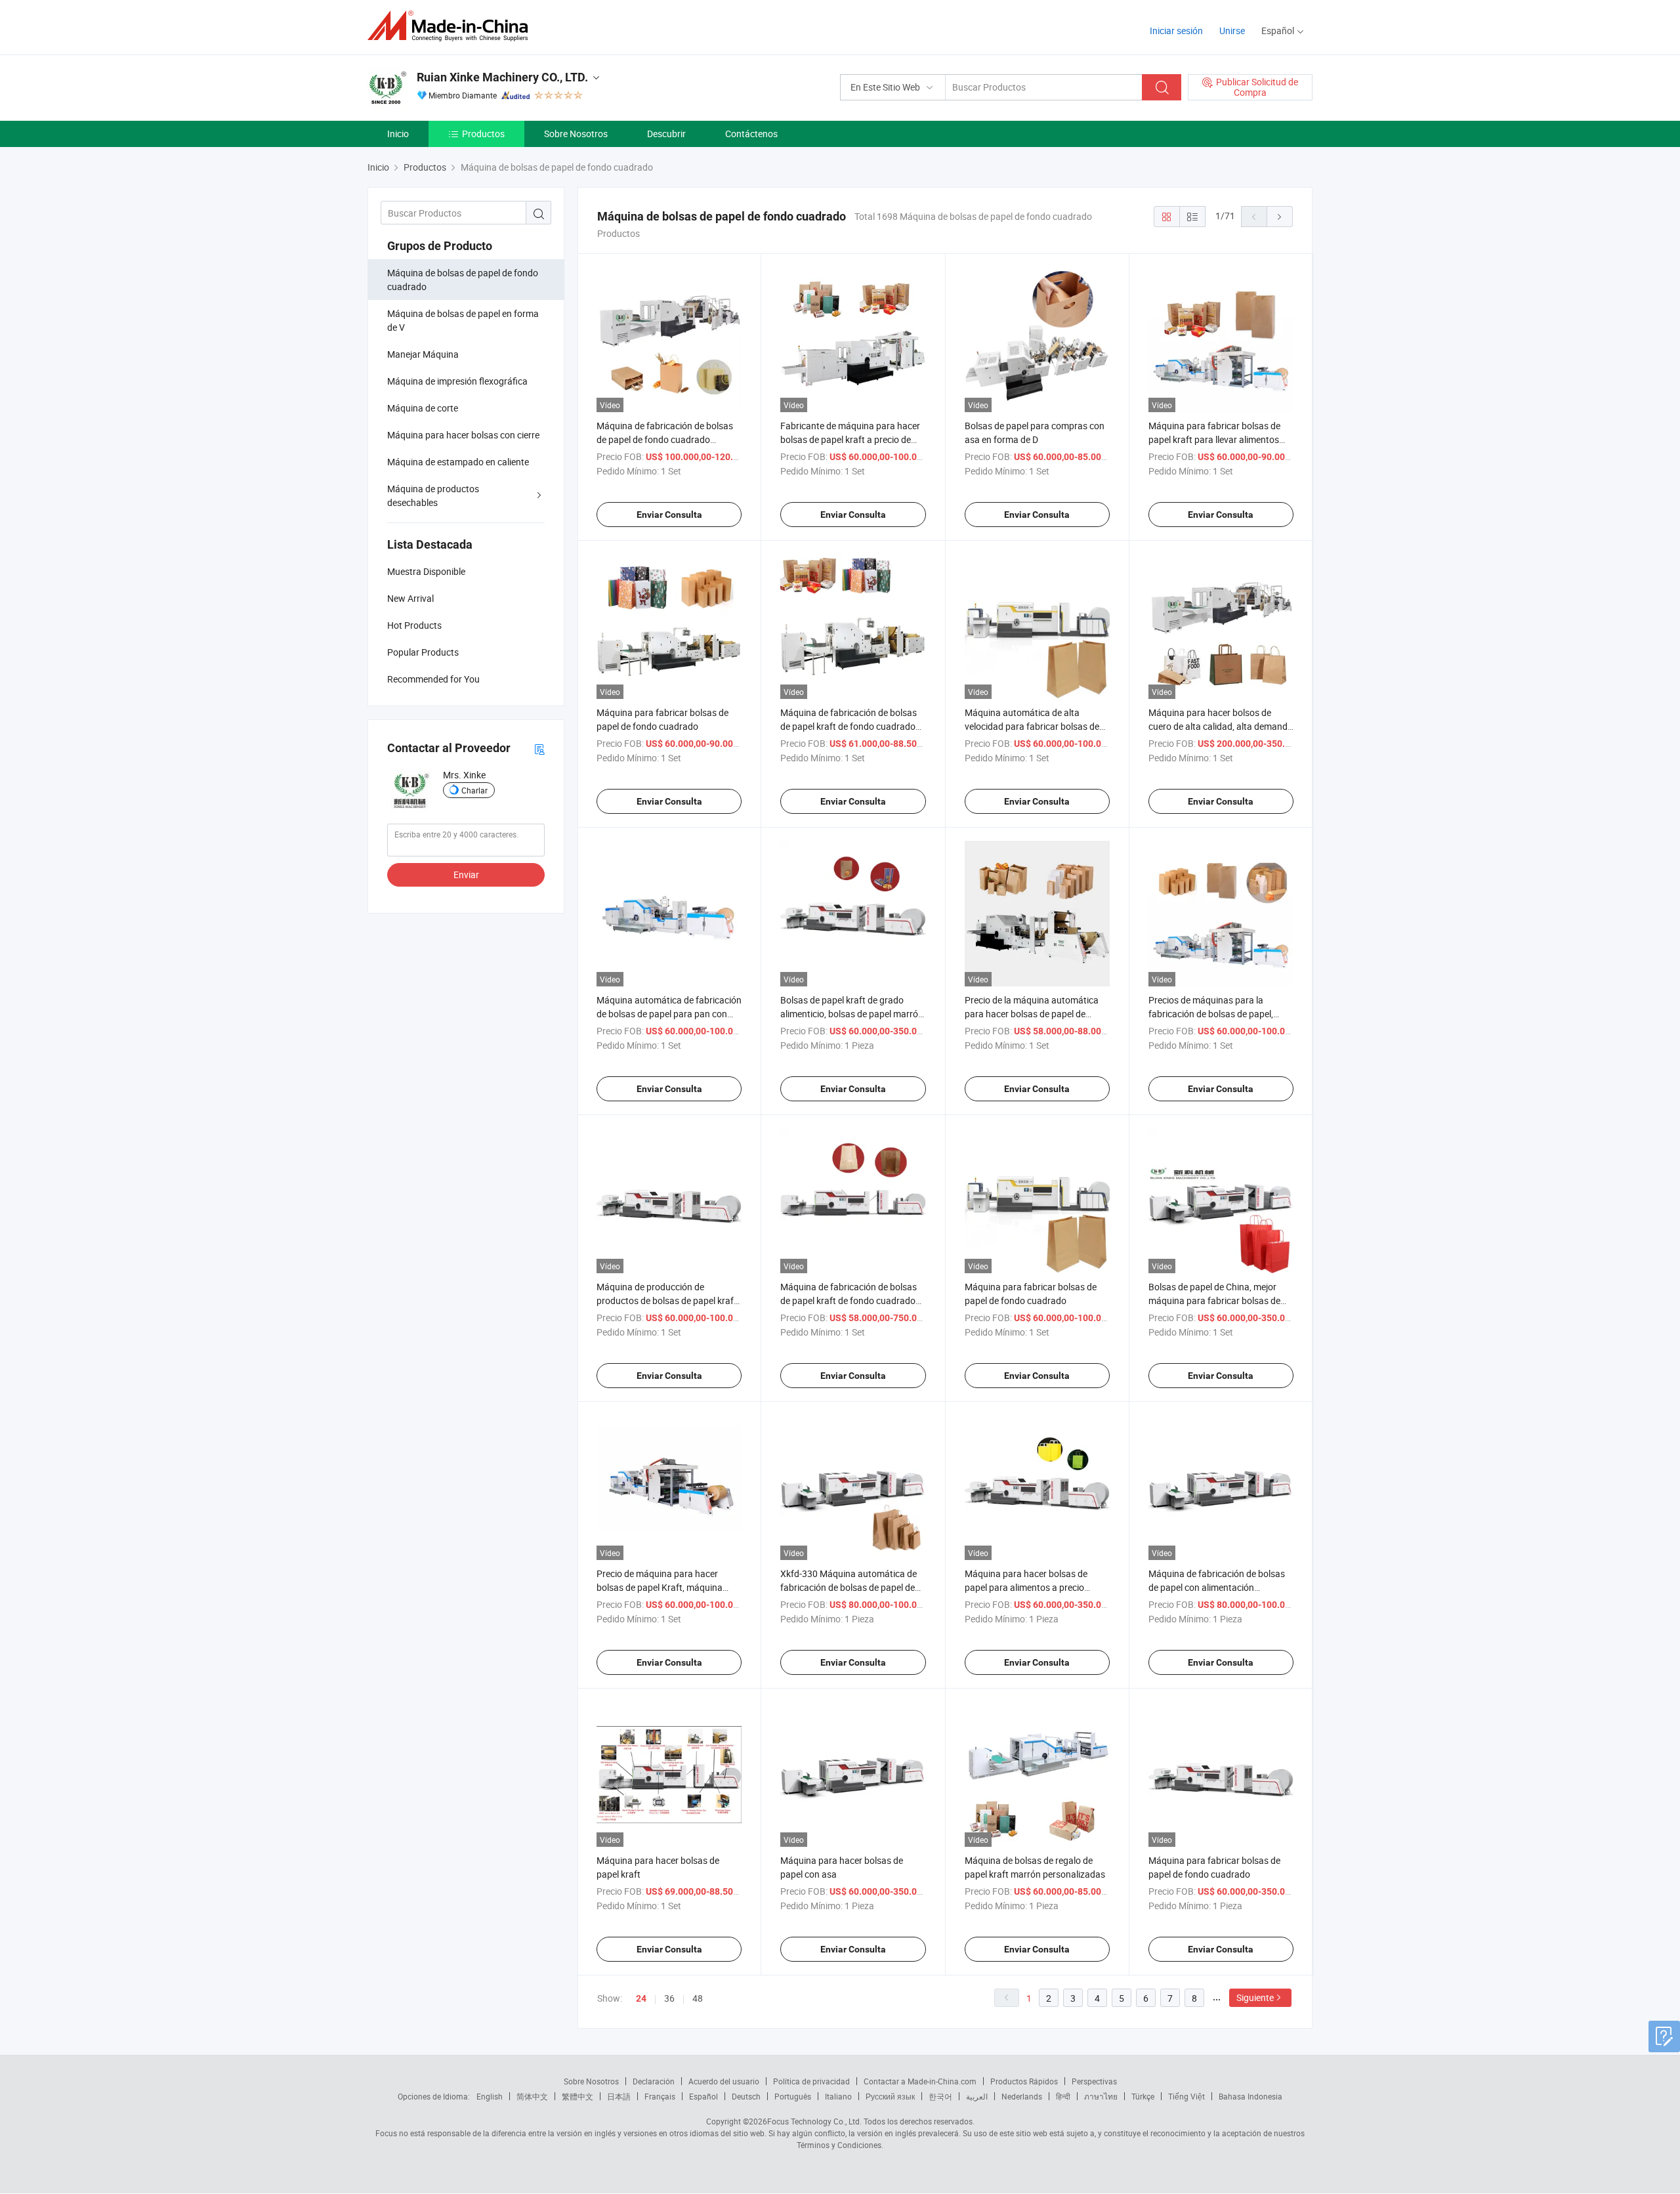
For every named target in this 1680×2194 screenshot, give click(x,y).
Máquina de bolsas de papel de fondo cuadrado (463, 280)
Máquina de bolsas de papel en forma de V (463, 320)
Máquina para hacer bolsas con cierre (463, 435)
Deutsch (746, 2096)
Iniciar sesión (1176, 31)
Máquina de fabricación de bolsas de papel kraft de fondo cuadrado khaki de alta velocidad (849, 726)
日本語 (619, 2096)
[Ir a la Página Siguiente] (1280, 217)
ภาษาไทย (1101, 2096)
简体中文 (532, 2096)
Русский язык (890, 2096)
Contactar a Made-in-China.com (920, 2081)
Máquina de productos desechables (433, 496)
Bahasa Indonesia (1250, 2096)
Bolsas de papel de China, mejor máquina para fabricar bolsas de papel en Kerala (1214, 1300)
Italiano (838, 2096)
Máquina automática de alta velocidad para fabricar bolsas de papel (1032, 726)
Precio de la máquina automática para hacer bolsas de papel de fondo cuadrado (1032, 1014)
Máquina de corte (423, 408)
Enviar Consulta (669, 515)
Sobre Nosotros (576, 134)
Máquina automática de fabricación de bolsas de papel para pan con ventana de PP (669, 1014)
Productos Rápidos (1024, 2081)
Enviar (466, 875)
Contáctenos (751, 134)
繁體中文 (577, 2096)
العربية (977, 2096)
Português (793, 2096)
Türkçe (1143, 2096)
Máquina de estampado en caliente (458, 462)
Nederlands (1022, 2096)
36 (669, 1998)
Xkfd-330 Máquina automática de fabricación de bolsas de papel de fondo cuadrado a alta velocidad (849, 1587)
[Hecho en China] (452, 26)
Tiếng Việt (1186, 2096)
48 (698, 1998)
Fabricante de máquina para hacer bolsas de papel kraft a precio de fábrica (850, 439)
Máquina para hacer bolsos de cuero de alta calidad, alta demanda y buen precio (1221, 726)
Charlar (474, 790)
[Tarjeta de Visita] (539, 749)
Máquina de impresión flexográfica (457, 381)
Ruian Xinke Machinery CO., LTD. (502, 77)
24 (641, 1998)
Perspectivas (1094, 2081)
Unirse (1232, 31)
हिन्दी (1063, 2096)
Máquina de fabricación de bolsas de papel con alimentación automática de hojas (1217, 1587)
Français (660, 2096)
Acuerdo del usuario (724, 2081)
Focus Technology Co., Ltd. (814, 2121)
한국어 (940, 2096)
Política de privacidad (811, 2081)
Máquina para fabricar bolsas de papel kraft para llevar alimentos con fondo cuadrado (1214, 439)
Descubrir (666, 134)
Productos (483, 134)
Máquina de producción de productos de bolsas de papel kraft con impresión (667, 1300)
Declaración (654, 2081)
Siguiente (1255, 1997)
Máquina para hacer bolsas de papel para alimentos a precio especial (1026, 1587)
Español (703, 2096)
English (490, 2096)
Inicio (398, 134)
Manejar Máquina (423, 354)
